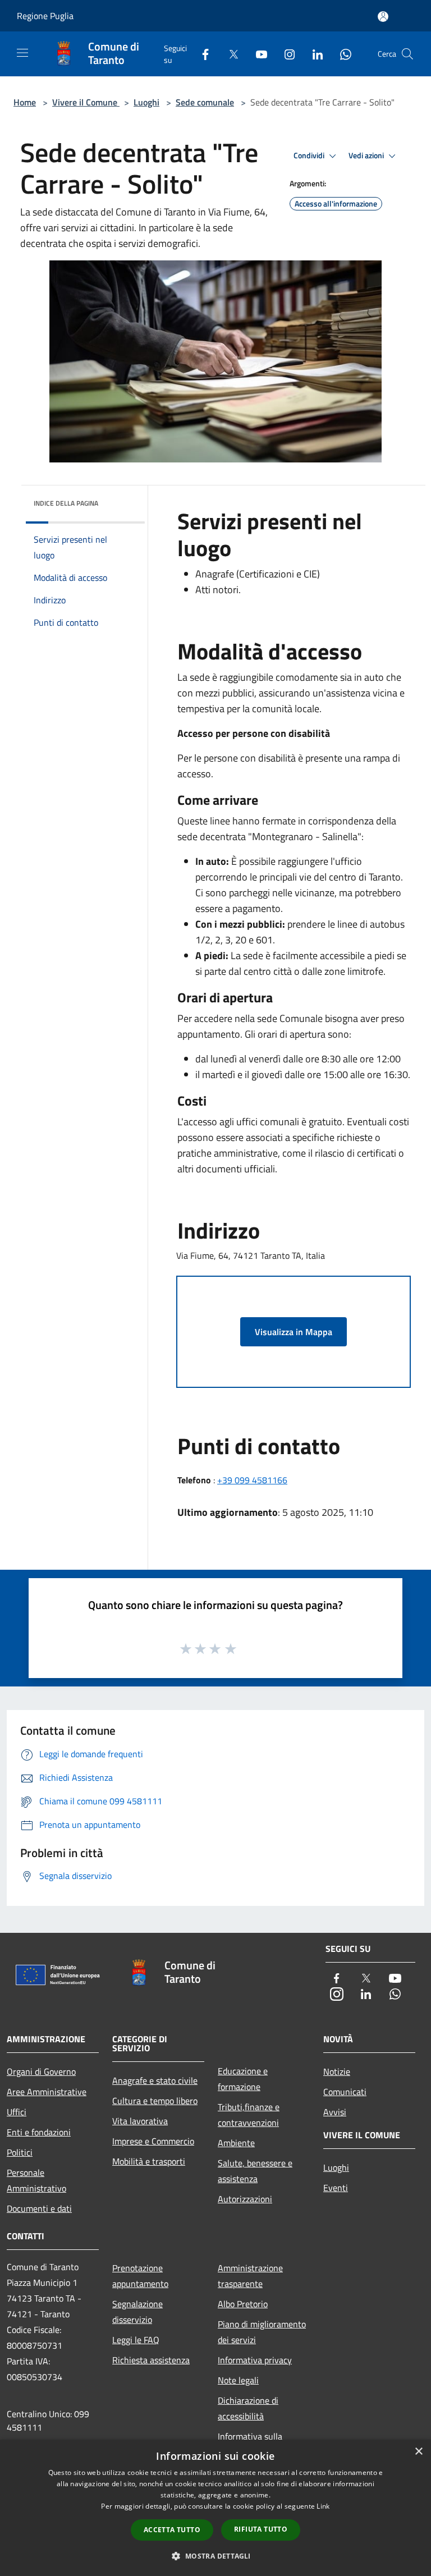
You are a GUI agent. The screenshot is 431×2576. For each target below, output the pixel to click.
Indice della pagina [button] (66, 503)
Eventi (336, 2188)
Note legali (238, 2380)
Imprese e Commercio (153, 2141)
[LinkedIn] (313, 54)
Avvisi (335, 2112)
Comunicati (345, 2092)
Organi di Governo (41, 2071)
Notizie (337, 2071)
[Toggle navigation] (22, 53)
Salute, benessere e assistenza (255, 2171)
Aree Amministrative (47, 2092)
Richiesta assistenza (151, 2360)
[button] (215, 2556)
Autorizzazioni (245, 2199)
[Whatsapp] (341, 54)
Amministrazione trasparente (250, 2276)
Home (25, 102)
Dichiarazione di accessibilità (248, 2408)
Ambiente (236, 2143)
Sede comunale (205, 102)
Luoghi (146, 102)
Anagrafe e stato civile (155, 2080)
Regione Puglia (45, 16)
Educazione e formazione (243, 2079)
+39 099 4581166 (252, 1480)
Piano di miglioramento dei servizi (262, 2332)
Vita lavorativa (140, 2121)
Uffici (17, 2112)
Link (323, 2506)
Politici (20, 2152)
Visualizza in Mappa (294, 1332)
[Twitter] (229, 54)
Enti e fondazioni (39, 2132)
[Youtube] (257, 54)
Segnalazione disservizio (137, 2312)
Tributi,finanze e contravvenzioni (249, 2115)
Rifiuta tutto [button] (261, 2529)
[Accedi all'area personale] (383, 17)
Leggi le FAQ (136, 2340)
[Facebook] (201, 54)
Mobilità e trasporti (149, 2161)
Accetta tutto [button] (172, 2530)
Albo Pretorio (243, 2304)
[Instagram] (285, 54)
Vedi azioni (367, 155)
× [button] (418, 2452)
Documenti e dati (39, 2208)
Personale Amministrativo (36, 2180)
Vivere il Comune (86, 102)
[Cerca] (407, 54)
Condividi (310, 155)
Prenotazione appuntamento (140, 2276)
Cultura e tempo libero (155, 2101)
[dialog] (215, 2508)
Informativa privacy (255, 2360)
